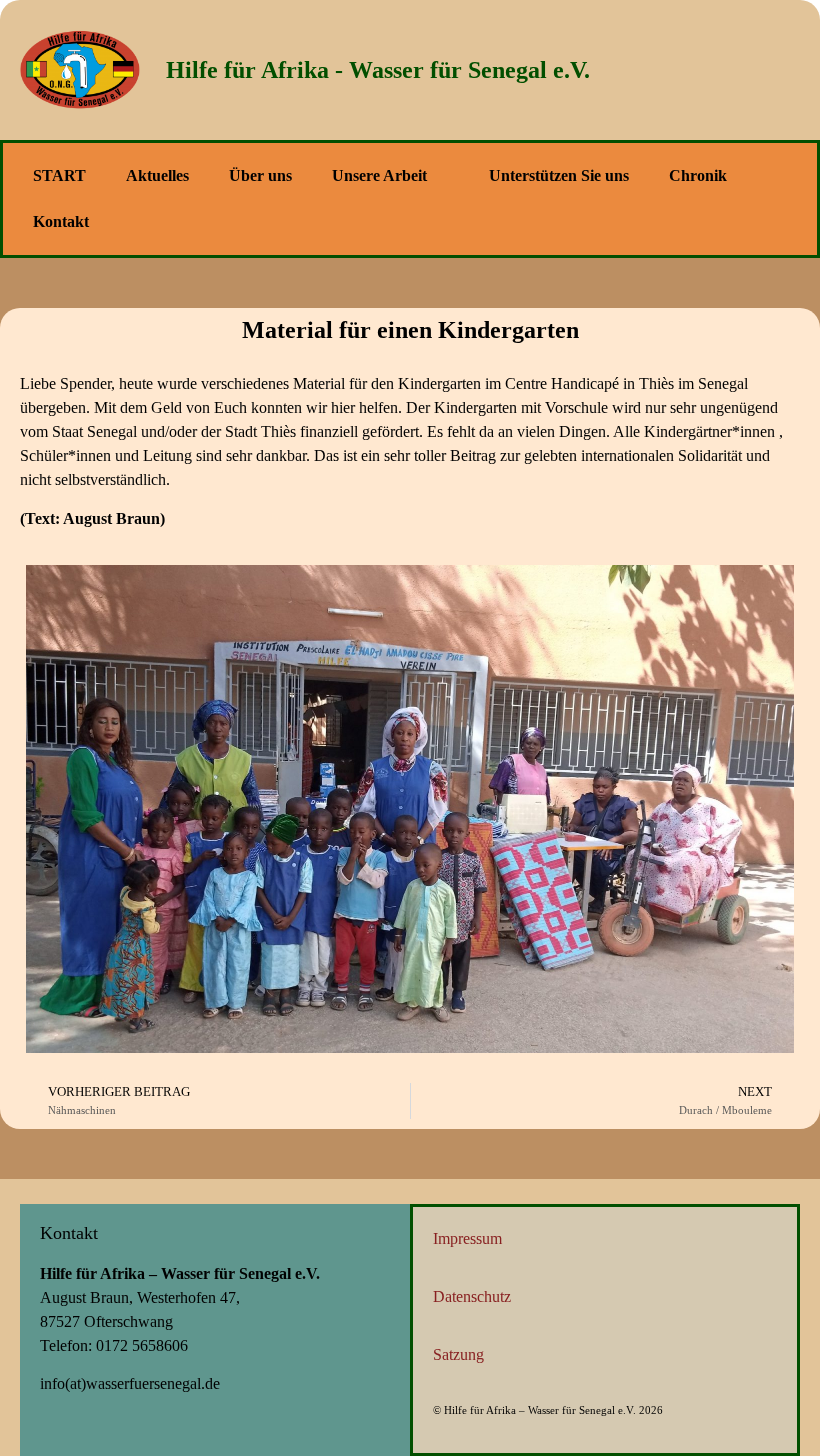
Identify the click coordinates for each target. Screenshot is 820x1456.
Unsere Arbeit (379, 175)
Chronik (698, 175)
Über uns (260, 175)
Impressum (467, 1238)
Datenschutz (472, 1296)
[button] (800, 70)
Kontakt (61, 221)
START (59, 175)
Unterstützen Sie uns (559, 175)
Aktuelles (157, 175)
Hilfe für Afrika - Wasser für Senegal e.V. (378, 70)
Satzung (458, 1354)
